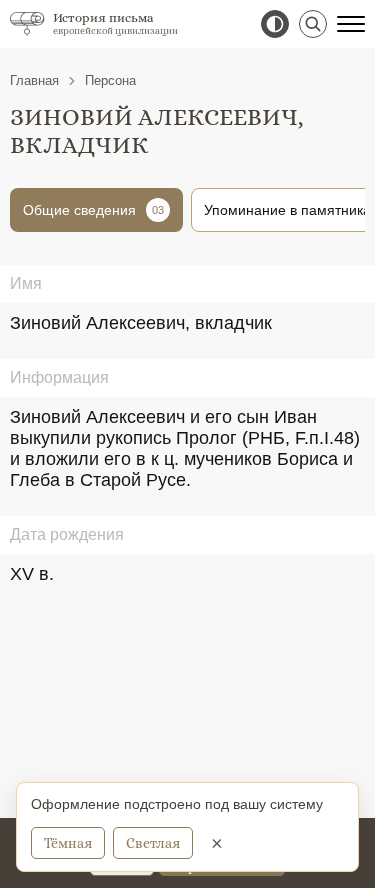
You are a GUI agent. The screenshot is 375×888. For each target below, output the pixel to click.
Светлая (153, 843)
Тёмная (68, 843)
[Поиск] (313, 24)
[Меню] (351, 24)
